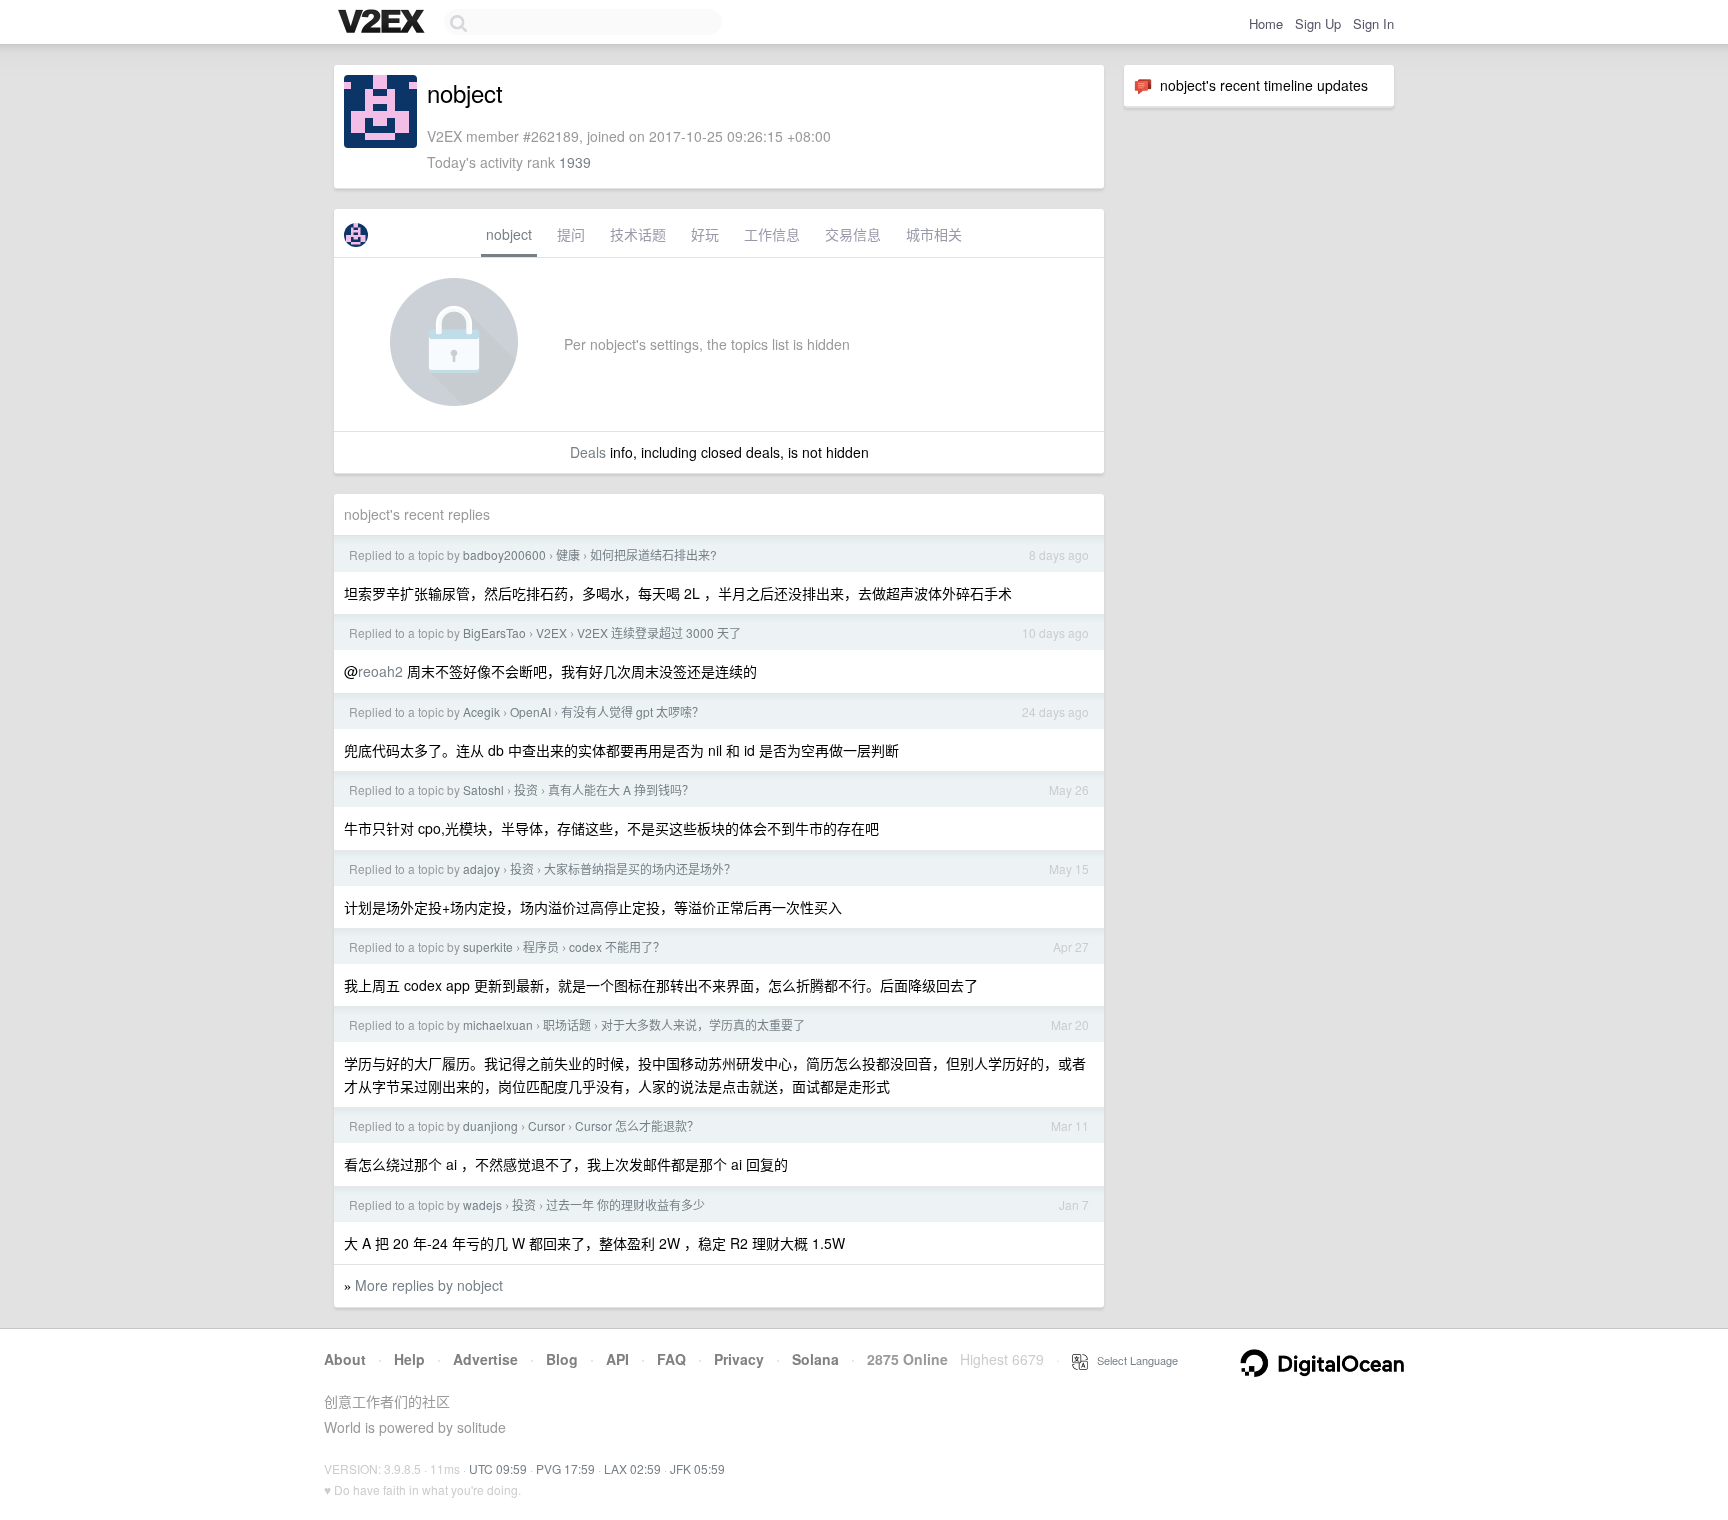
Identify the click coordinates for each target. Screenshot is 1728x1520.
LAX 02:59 (632, 1468)
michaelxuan (498, 1024)
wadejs (482, 1204)
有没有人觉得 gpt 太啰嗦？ (632, 711)
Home (1266, 23)
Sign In (1373, 23)
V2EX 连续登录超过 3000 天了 (659, 632)
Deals (588, 452)
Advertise (485, 1359)
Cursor (546, 1125)
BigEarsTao (494, 632)
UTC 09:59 (498, 1468)
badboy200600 (504, 554)
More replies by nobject (429, 1285)
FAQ (671, 1359)
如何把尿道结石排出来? (653, 554)
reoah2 (380, 671)
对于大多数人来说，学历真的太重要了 (703, 1024)
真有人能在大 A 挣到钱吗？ (621, 789)
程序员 (541, 946)
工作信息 (772, 234)
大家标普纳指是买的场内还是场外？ (640, 868)
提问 (571, 234)
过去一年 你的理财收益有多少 (625, 1204)
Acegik (481, 711)
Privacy (739, 1359)
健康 (568, 554)
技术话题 (638, 234)
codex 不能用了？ (617, 946)
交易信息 (853, 234)
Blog (562, 1359)
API (617, 1359)
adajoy (481, 868)
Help (409, 1359)
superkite (488, 946)
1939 (575, 162)
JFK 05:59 (697, 1468)
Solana (815, 1359)
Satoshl (483, 789)
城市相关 (934, 234)
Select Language (1133, 1360)
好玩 (705, 234)
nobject (509, 234)
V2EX (551, 632)
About (345, 1359)
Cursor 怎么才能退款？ (637, 1125)
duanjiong (490, 1125)
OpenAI (530, 711)
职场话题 (567, 1024)
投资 (526, 789)
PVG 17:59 (565, 1468)
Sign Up (1318, 23)
